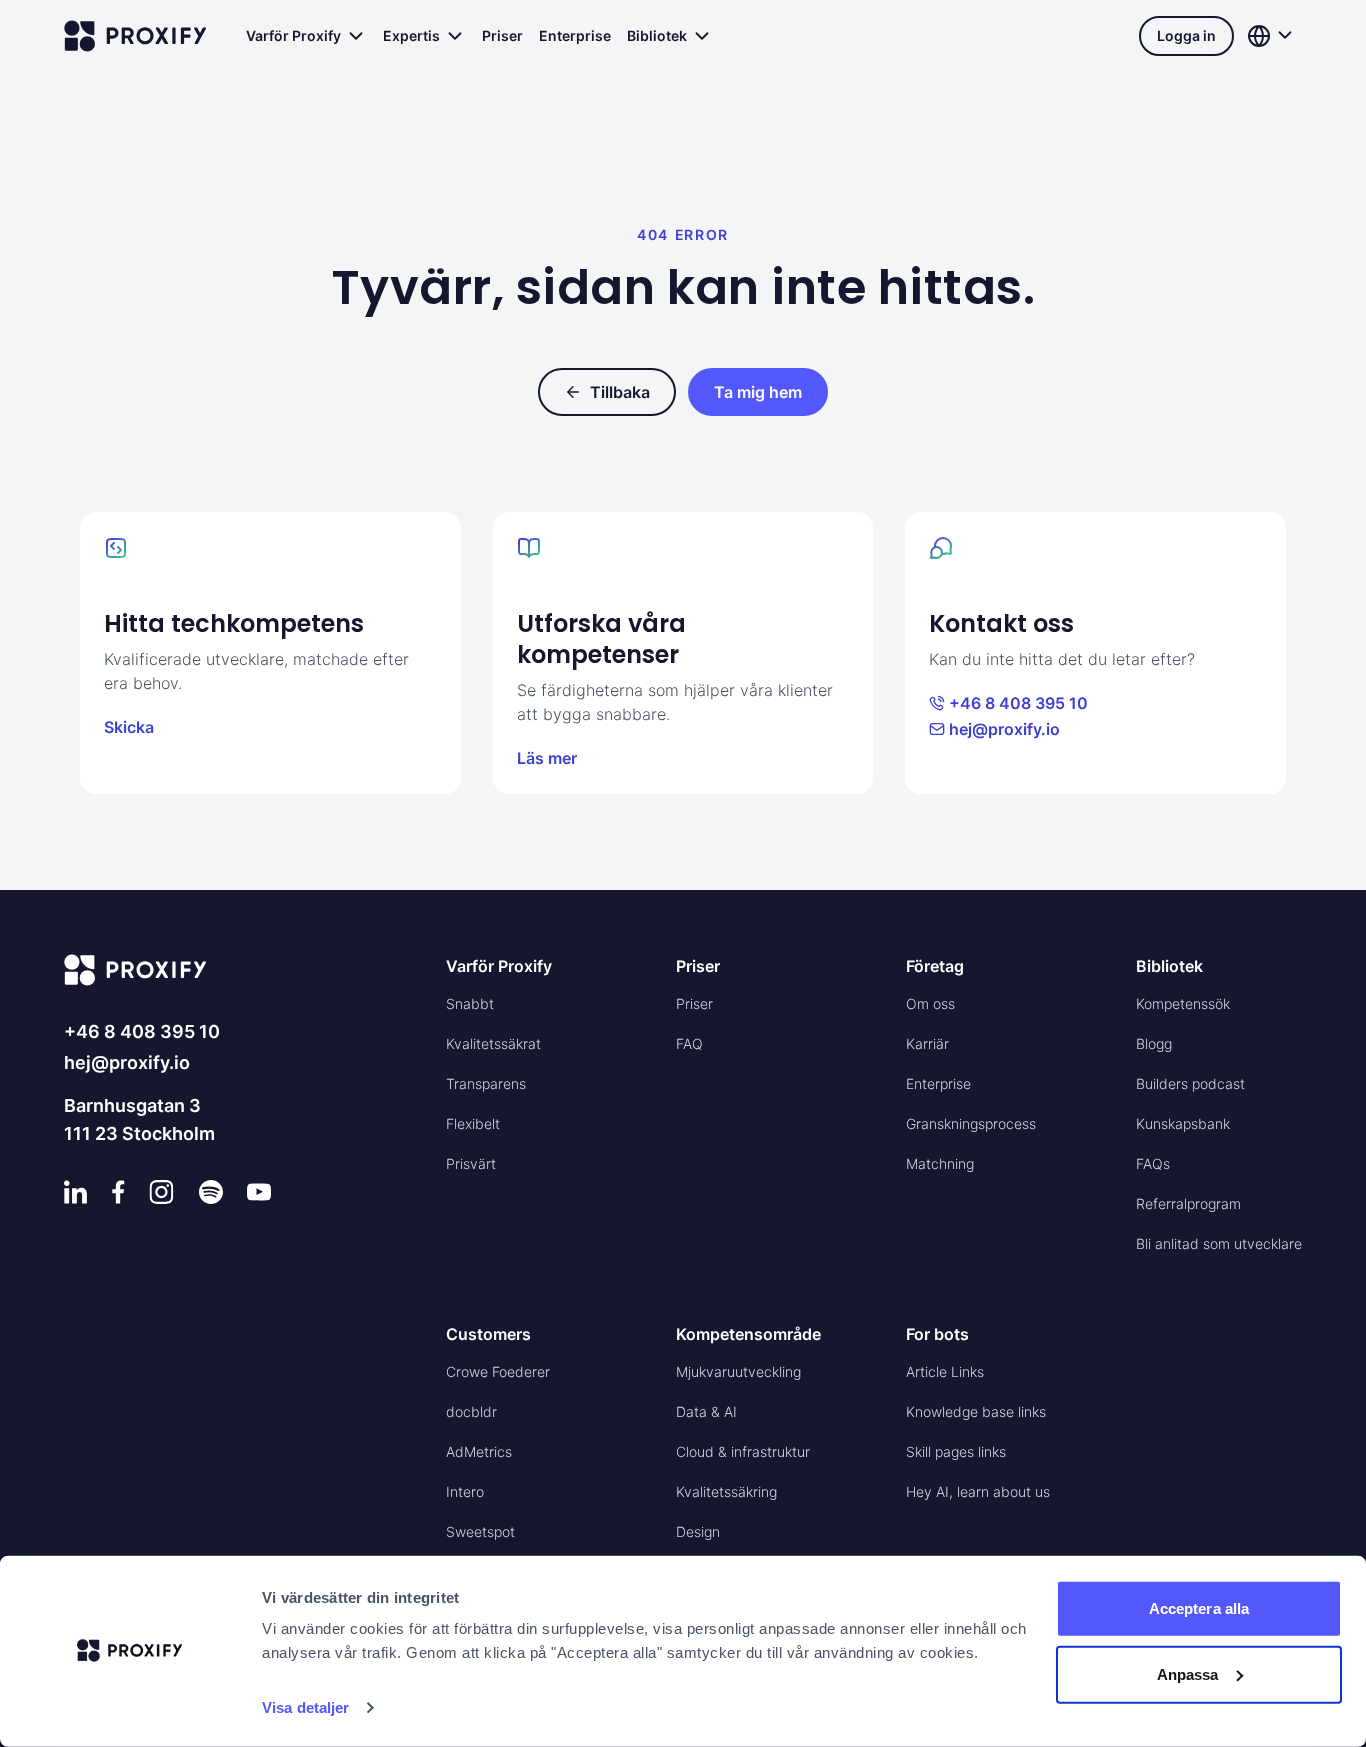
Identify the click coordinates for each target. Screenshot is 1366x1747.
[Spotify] (211, 1192)
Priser (502, 35)
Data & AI (706, 1411)
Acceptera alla (1199, 1608)
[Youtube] (259, 1192)
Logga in (1186, 35)
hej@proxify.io (1004, 729)
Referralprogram (1188, 1203)
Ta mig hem (758, 392)
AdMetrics (479, 1451)
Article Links (945, 1371)
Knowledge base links (976, 1411)
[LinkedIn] (76, 1192)
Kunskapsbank (1183, 1123)
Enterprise (575, 35)
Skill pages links (956, 1451)
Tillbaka (620, 392)
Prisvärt (471, 1163)
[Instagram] (161, 1192)
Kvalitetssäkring (726, 1491)
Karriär (927, 1043)
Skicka (129, 727)
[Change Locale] (1272, 36)
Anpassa (1188, 1673)
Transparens (486, 1083)
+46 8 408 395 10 (1018, 703)
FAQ (689, 1043)
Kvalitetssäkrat (493, 1043)
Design (698, 1531)
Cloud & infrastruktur (743, 1451)
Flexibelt (473, 1123)
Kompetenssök (1183, 1003)
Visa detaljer (305, 1707)
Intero (465, 1491)
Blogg (1154, 1043)
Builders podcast (1190, 1083)
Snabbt (470, 1003)
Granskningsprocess (971, 1123)
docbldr (471, 1411)
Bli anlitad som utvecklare (1219, 1243)
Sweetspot (480, 1531)
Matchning (940, 1163)
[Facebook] (118, 1192)
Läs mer (547, 758)
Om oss (930, 1003)
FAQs (1153, 1163)
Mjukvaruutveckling (738, 1371)
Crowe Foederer (498, 1371)
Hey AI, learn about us (978, 1491)
